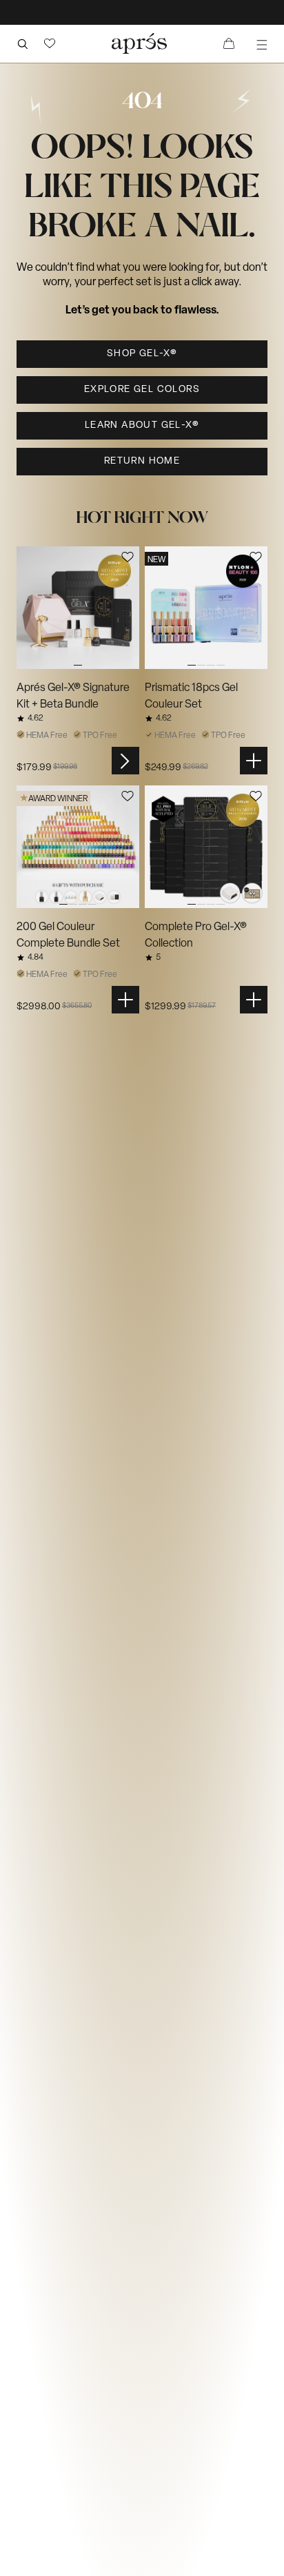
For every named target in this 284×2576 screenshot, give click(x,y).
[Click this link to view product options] (125, 761)
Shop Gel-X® (142, 354)
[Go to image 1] (78, 608)
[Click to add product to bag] (254, 761)
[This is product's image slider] (78, 608)
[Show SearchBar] (22, 43)
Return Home (142, 461)
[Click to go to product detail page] (78, 608)
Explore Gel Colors (142, 390)
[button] (50, 43)
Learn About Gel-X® (142, 425)
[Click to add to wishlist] (128, 557)
